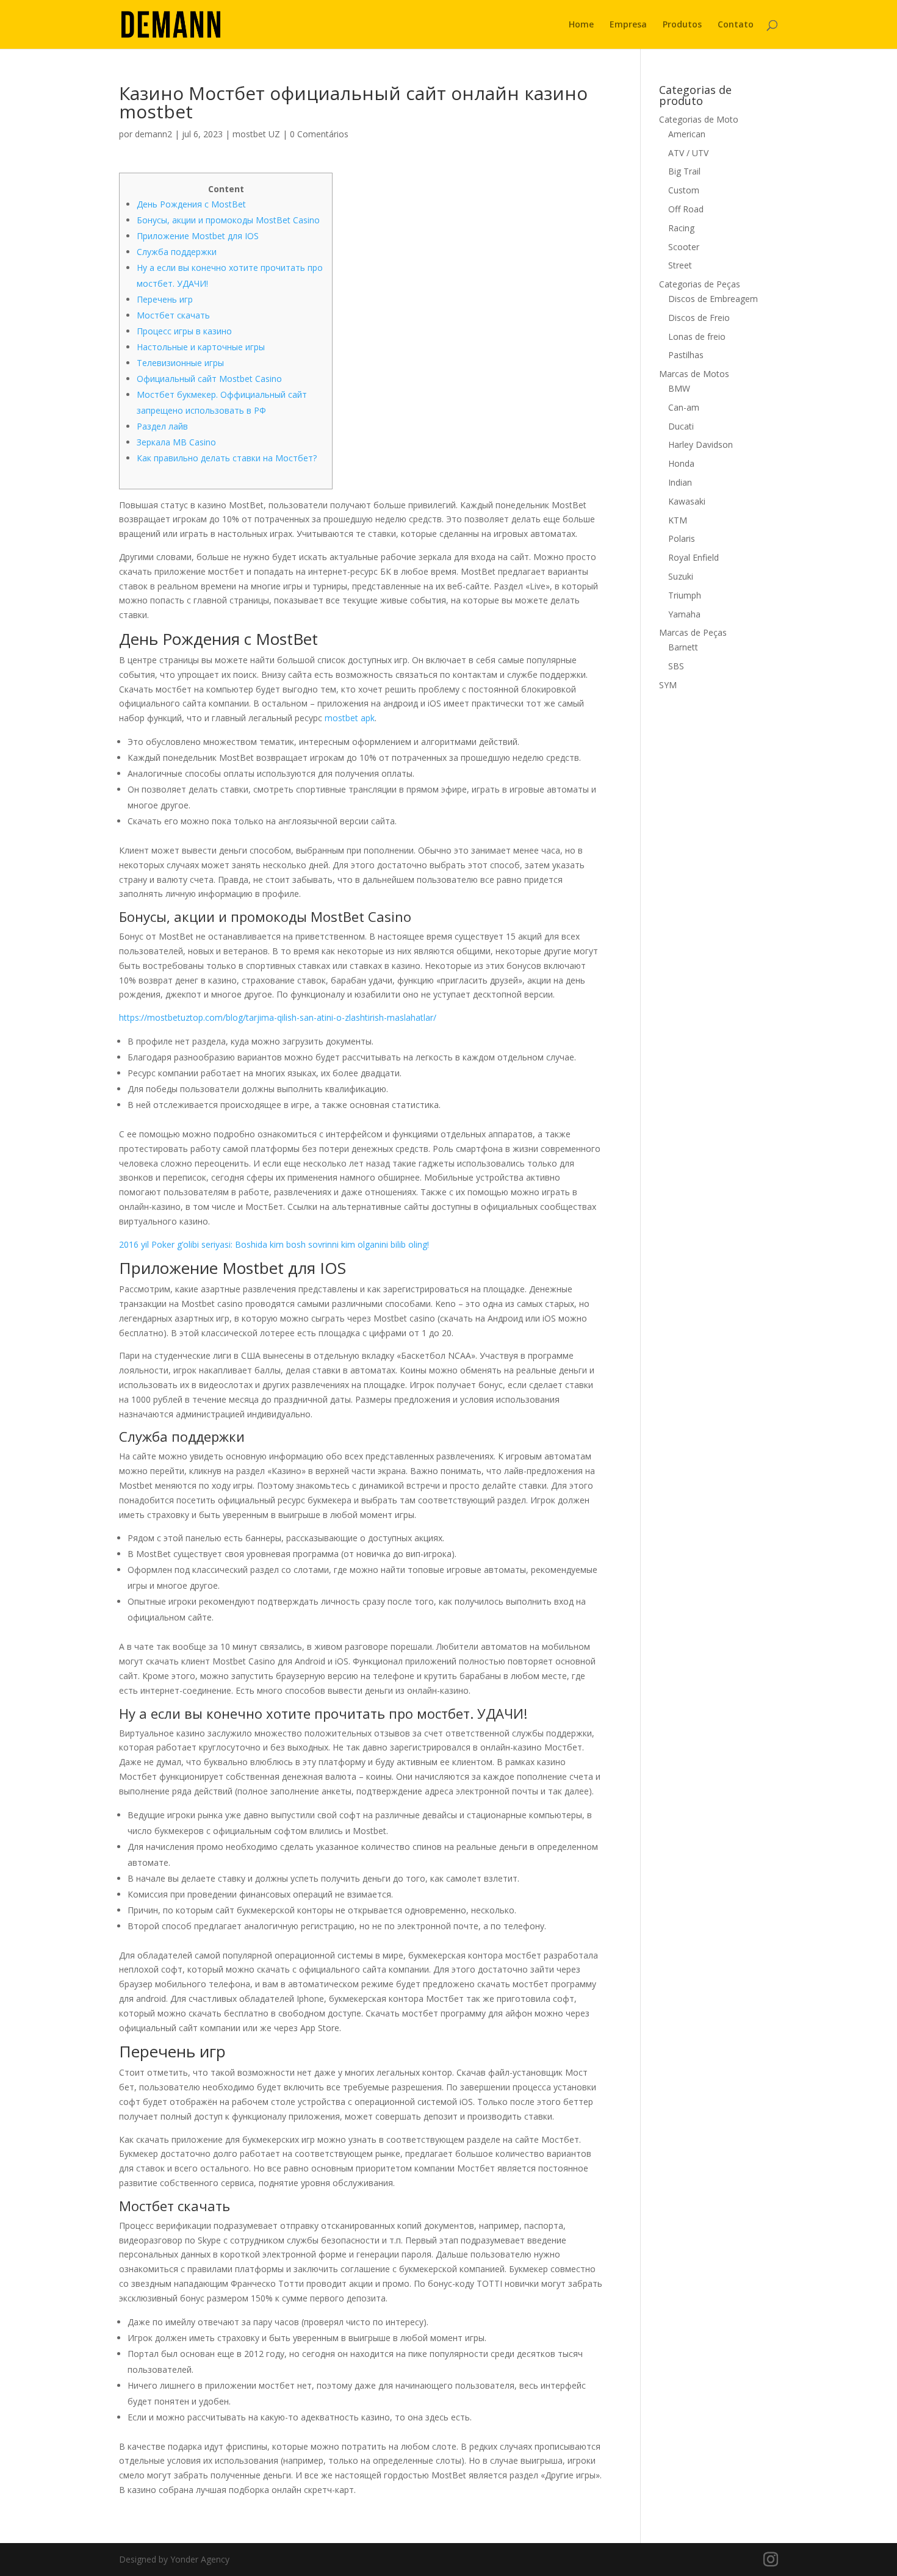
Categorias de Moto (699, 119)
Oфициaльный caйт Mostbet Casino (209, 379)
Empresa (628, 25)
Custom (684, 190)
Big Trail (684, 171)
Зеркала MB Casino (176, 442)
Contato (736, 25)
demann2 (153, 134)
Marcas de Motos (694, 374)
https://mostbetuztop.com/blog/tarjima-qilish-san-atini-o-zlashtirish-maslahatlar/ (278, 1017)
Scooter (684, 247)
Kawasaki (687, 501)
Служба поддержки (177, 252)
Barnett (683, 647)
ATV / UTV (688, 153)
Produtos (682, 25)
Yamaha (684, 614)
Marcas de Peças (693, 632)
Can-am (684, 407)
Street (680, 265)
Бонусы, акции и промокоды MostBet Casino (228, 220)
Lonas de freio (697, 336)
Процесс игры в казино (184, 331)
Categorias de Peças (700, 284)
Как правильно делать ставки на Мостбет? (227, 458)
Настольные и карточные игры (201, 347)
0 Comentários (319, 134)
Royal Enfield (693, 557)
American (687, 134)
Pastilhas (686, 355)
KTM (678, 520)
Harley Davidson (701, 444)
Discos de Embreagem (713, 299)
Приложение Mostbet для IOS (198, 236)
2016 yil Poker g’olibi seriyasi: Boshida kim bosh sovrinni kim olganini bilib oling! (274, 1244)
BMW (679, 388)
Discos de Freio (699, 318)
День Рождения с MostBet (191, 204)
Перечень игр (165, 299)
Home (581, 25)
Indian (680, 482)
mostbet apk (350, 718)
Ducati (681, 426)
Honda (681, 463)
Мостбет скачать (173, 315)
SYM (668, 685)
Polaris (682, 538)
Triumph (685, 595)
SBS (676, 666)
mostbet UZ (256, 134)
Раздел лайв (162, 426)
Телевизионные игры (180, 363)
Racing (681, 228)
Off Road (686, 209)
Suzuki (681, 576)
